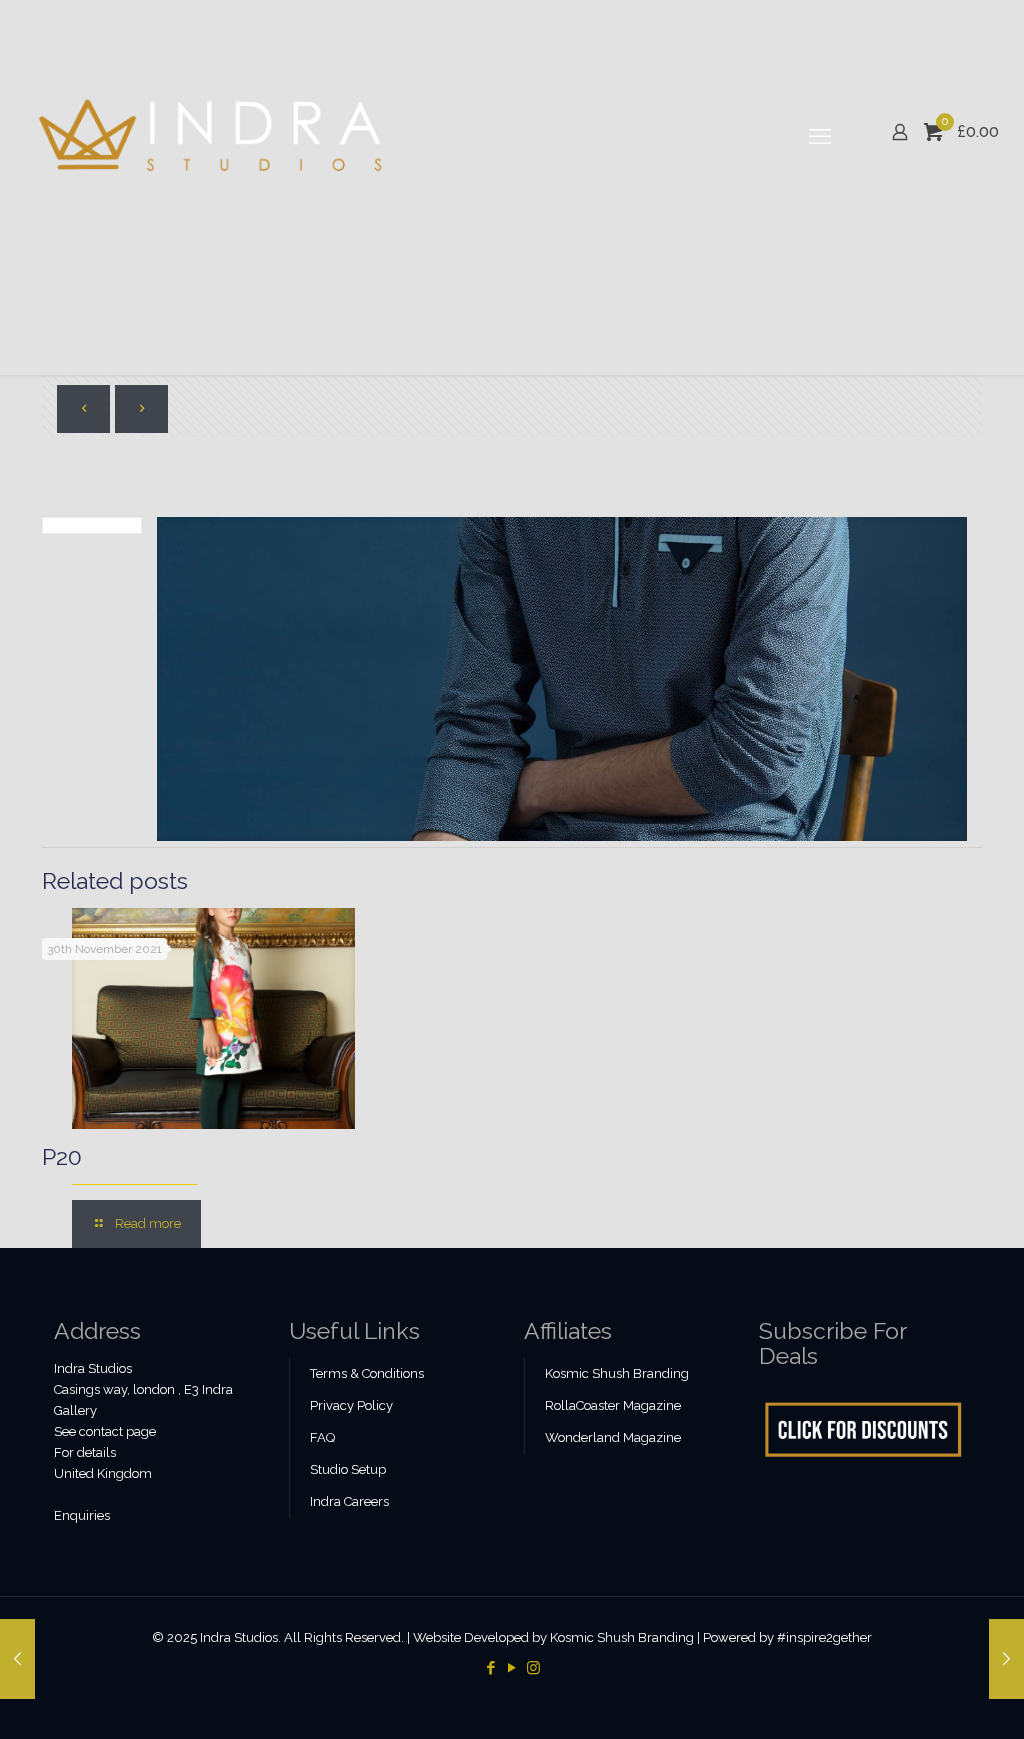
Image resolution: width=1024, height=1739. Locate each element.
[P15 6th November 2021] (17, 1659)
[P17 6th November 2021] (1006, 1659)
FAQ (322, 1437)
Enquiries (82, 1515)
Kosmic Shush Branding (617, 1373)
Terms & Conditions (367, 1373)
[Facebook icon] (491, 1668)
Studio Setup (348, 1469)
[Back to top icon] (928, 1698)
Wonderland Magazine (613, 1437)
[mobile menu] (820, 136)
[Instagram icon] (533, 1668)
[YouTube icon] (512, 1668)
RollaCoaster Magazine (613, 1405)
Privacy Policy (351, 1405)
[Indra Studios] (212, 136)
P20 (62, 1156)
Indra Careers (349, 1501)
